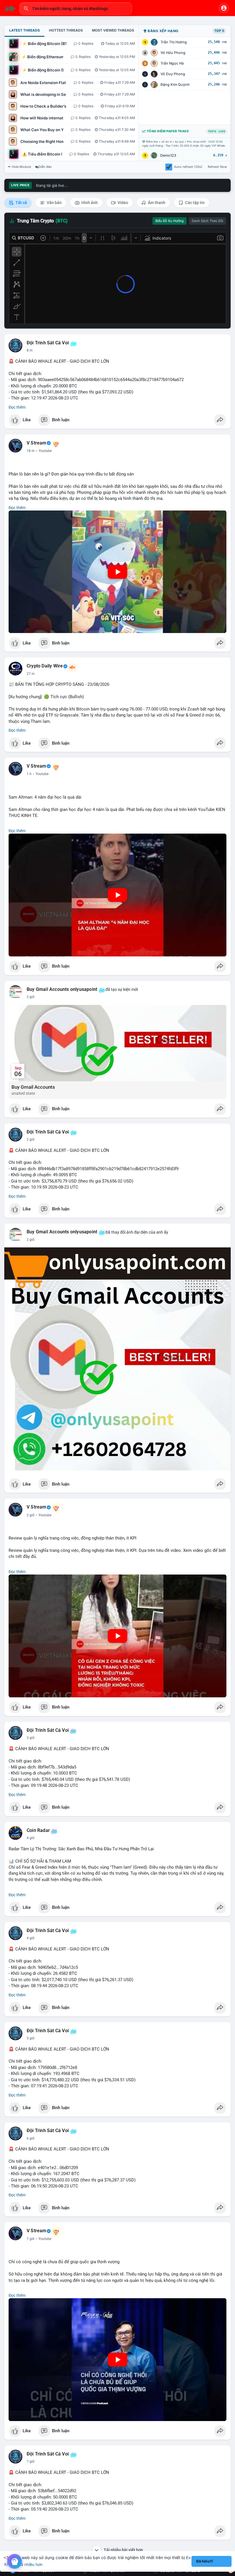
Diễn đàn (45, 167)
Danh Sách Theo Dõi (207, 221)
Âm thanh (156, 203)
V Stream (37, 443)
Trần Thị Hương (174, 42)
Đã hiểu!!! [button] (205, 2561)
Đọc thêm (17, 407)
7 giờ (31, 2239)
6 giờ (31, 2138)
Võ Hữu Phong (173, 53)
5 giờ (31, 2038)
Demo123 (168, 155)
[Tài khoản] (224, 8)
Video (122, 203)
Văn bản (54, 203)
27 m (31, 674)
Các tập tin (194, 203)
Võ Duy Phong (173, 74)
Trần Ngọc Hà (172, 63)
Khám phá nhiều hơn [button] (23, 2564)
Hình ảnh (89, 203)
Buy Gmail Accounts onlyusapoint (62, 989)
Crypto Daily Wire (45, 666)
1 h (29, 774)
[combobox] (76, 9)
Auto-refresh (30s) (188, 167)
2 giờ (31, 997)
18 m (31, 451)
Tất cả (21, 203)
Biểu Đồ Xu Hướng (170, 221)
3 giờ (31, 1738)
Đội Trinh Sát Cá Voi (48, 343)
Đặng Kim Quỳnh (175, 85)
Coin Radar (38, 1830)
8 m (30, 350)
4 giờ (31, 1838)
